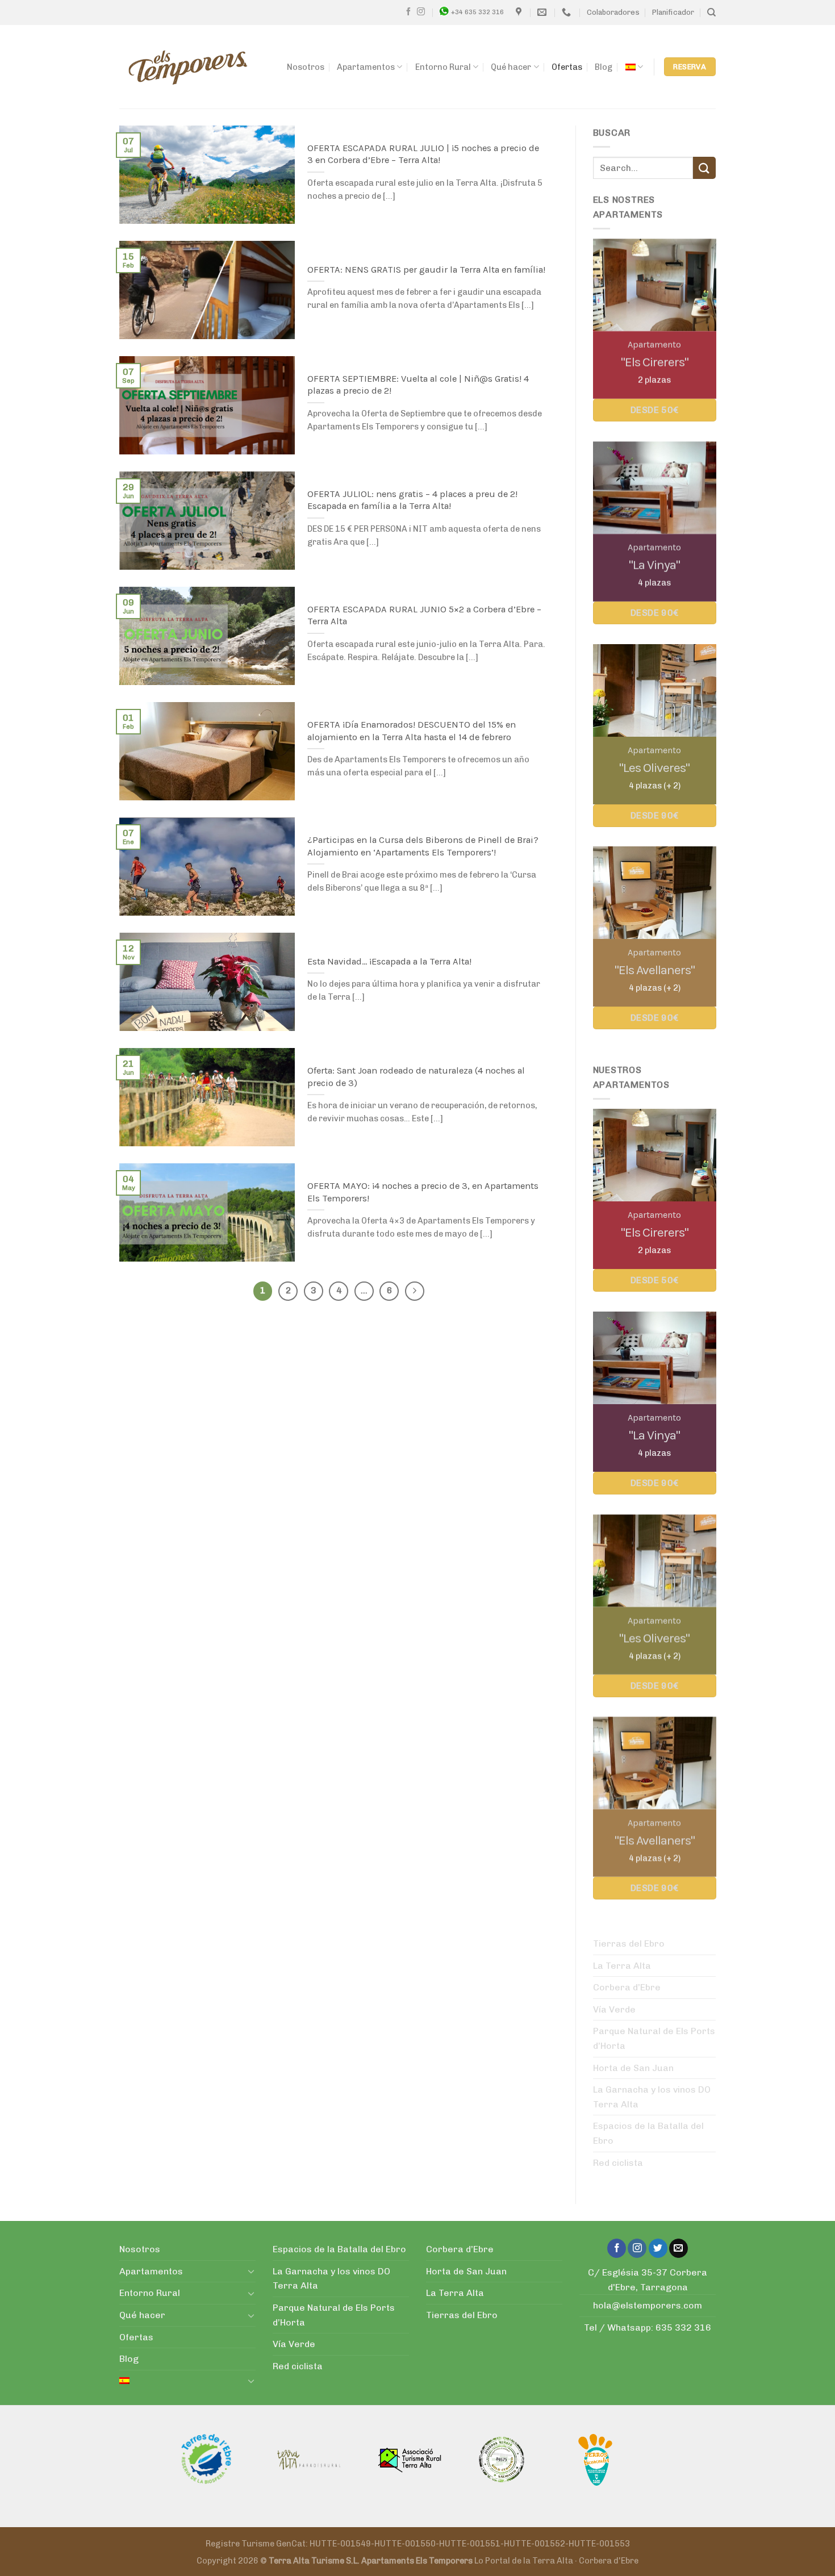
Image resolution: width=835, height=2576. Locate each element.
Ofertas (567, 67)
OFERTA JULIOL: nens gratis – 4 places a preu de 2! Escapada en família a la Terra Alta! (412, 500)
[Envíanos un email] (679, 2248)
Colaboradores (613, 12)
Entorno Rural (443, 67)
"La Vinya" (654, 565)
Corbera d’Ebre (627, 1987)
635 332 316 (683, 2327)
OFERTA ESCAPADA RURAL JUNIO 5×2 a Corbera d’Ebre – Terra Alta (424, 615)
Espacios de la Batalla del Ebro (648, 2133)
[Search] (711, 12)
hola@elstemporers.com (648, 2305)
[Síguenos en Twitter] (658, 2248)
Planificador (673, 12)
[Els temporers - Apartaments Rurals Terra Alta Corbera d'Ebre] (188, 67)
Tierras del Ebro (629, 1944)
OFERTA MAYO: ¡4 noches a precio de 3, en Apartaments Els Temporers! (423, 1192)
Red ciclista (618, 2163)
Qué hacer (511, 67)
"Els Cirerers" (654, 362)
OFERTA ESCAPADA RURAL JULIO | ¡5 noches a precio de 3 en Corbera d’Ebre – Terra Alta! (423, 154)
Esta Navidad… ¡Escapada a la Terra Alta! (389, 961)
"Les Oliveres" (654, 768)
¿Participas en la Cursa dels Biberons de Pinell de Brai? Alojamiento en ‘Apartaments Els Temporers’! (423, 846)
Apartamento (654, 345)
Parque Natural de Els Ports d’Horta (654, 2038)
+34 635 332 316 (477, 12)
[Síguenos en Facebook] (408, 12)
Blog (604, 67)
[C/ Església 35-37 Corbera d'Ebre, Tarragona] (520, 12)
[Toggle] (251, 2271)
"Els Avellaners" (654, 970)
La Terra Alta (622, 1966)
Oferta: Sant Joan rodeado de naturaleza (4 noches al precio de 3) (416, 1077)
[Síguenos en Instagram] (421, 12)
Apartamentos (366, 67)
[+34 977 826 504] (568, 12)
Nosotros (306, 67)
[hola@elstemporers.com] (543, 12)
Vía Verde (614, 2009)
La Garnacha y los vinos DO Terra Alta (652, 2097)
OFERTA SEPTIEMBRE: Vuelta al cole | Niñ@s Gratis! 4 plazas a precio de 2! (418, 385)
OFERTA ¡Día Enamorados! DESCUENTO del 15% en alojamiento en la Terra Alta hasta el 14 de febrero (412, 731)
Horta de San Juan (633, 2068)
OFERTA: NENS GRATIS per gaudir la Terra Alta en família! (426, 270)
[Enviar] (704, 168)
